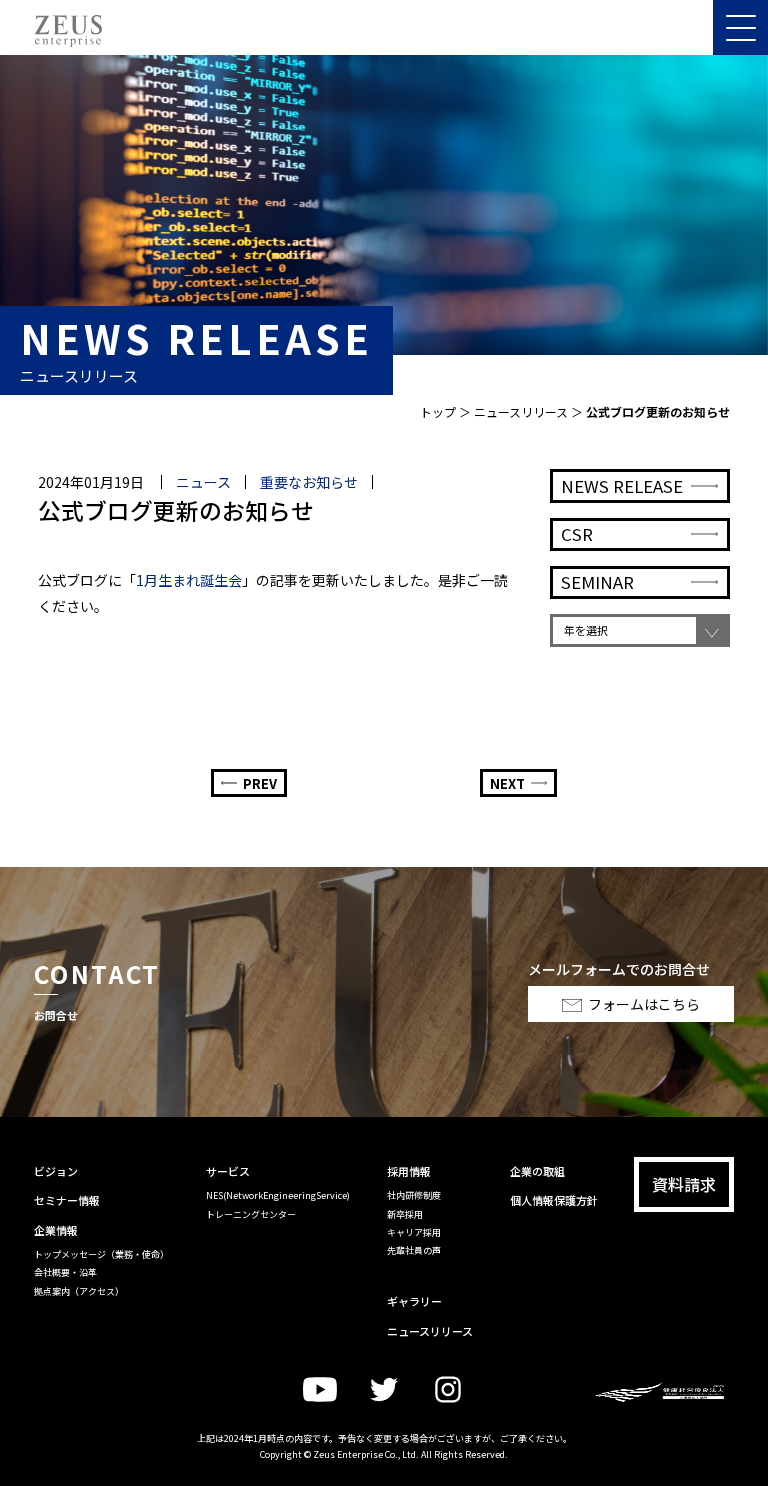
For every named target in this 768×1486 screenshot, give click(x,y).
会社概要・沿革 (65, 1272)
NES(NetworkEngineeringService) (278, 1195)
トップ (438, 411)
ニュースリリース (521, 411)
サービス (228, 1171)
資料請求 (684, 1184)
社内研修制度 (414, 1195)
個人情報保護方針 (554, 1200)
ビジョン (56, 1171)
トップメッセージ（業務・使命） (101, 1254)
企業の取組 (537, 1171)
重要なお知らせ (309, 482)
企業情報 (56, 1230)
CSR (577, 534)
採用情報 (409, 1171)
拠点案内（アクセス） (79, 1291)
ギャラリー (414, 1301)
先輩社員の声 (414, 1250)
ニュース (203, 482)
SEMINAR (597, 582)
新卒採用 (405, 1214)
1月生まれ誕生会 (189, 580)
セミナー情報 (67, 1200)
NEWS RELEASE (622, 486)
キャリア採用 (414, 1232)
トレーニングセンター (251, 1214)
